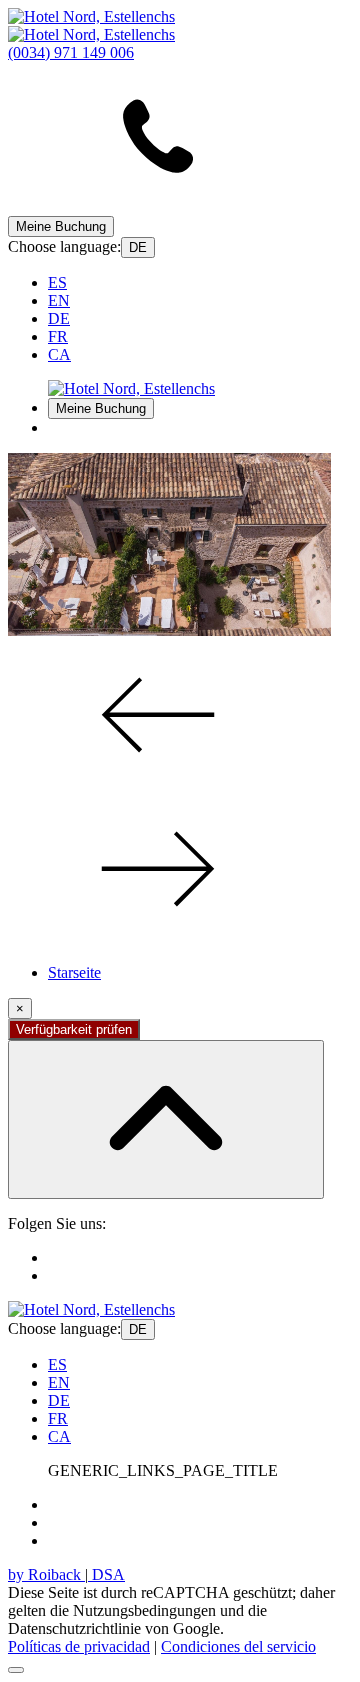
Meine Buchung (61, 226)
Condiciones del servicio (238, 1646)
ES (57, 282)
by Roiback (46, 1574)
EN (59, 300)
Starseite (74, 972)
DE (138, 247)
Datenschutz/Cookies (115, 1522)
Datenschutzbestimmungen (133, 1504)
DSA (106, 1574)
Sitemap (73, 1540)
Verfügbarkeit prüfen (74, 1029)
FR (58, 336)
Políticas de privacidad (79, 1646)
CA (59, 354)
